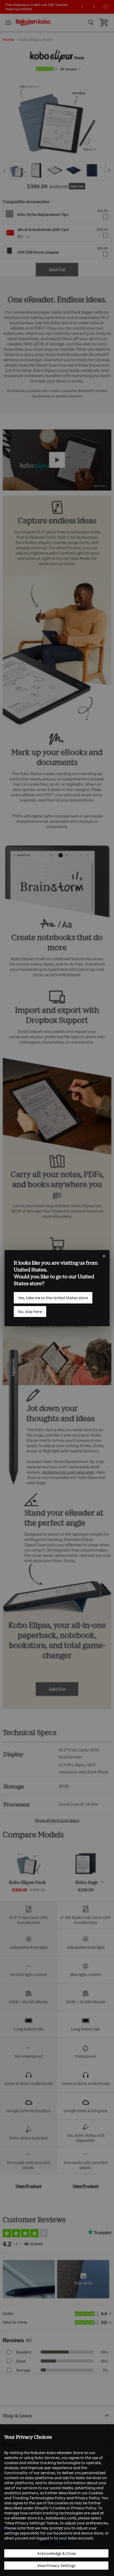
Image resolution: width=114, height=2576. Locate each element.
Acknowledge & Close (56, 2553)
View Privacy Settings (56, 2566)
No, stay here (30, 1311)
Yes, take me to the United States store (53, 1298)
